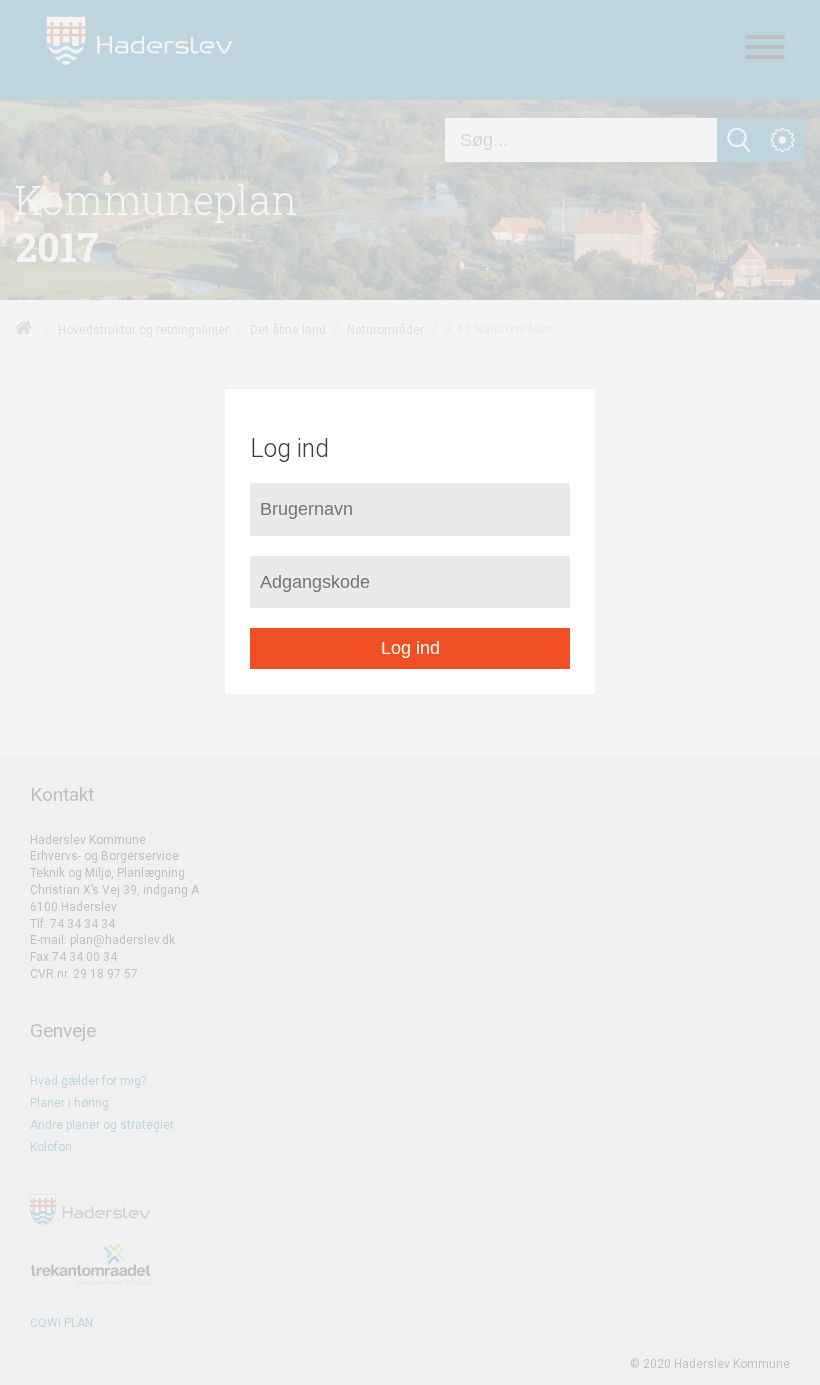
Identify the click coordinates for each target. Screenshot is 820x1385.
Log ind (410, 648)
